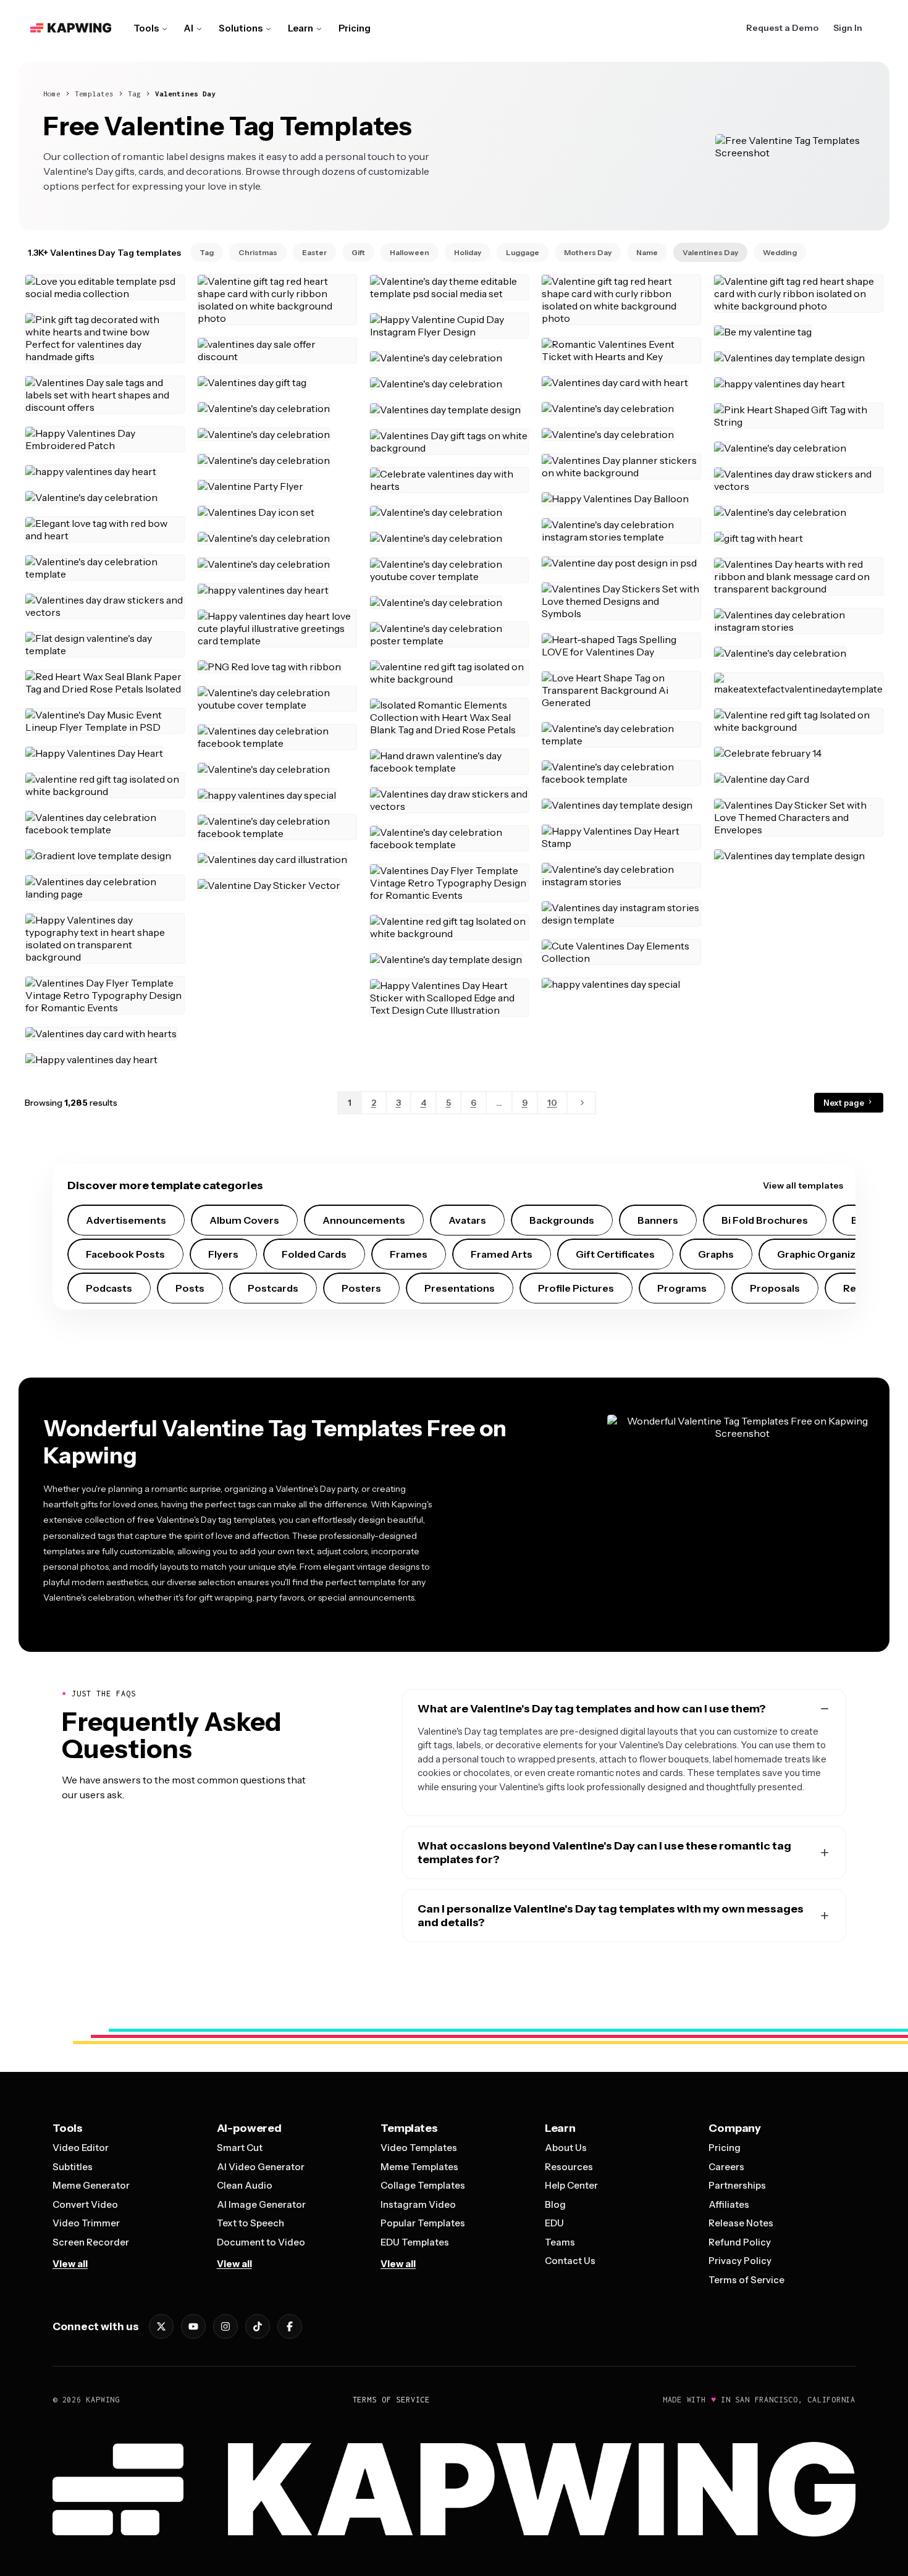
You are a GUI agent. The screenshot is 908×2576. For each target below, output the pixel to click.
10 (552, 1103)
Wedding (780, 252)
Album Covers (244, 1220)
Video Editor (81, 2148)
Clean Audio (245, 2185)
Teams (560, 2242)
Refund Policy (740, 2242)
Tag (134, 94)
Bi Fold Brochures (765, 1220)
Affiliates (729, 2204)
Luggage (523, 252)
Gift (358, 252)
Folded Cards (314, 1254)
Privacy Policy (740, 2261)
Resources (569, 2167)
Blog (555, 2204)
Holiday (468, 252)
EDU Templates (415, 2242)
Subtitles (73, 2167)
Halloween (410, 252)
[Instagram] (225, 2326)
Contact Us (570, 2261)
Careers (726, 2167)
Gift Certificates (615, 1254)
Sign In (848, 28)
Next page (845, 1103)
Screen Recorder (91, 2242)
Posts (190, 1288)
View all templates (803, 1185)
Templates (94, 94)
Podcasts (109, 1288)
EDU (554, 2223)
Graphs (716, 1254)
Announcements (364, 1220)
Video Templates (419, 2148)
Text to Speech (250, 2223)
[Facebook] (290, 2326)
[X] (161, 2326)
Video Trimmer (86, 2223)
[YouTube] (193, 2326)
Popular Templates (423, 2223)
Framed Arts (502, 1254)
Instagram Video (418, 2204)
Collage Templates (423, 2185)
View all (70, 2264)
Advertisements (126, 1220)
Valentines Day (185, 94)
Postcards (273, 1288)
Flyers (223, 1254)
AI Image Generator (261, 2204)
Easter (314, 252)
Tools (146, 28)
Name (647, 252)
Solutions (241, 28)
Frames (409, 1254)
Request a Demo (782, 28)
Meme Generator (91, 2185)
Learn (301, 28)
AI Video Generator (261, 2167)
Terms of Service (746, 2280)
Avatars (467, 1220)
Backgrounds (562, 1220)
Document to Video (261, 2242)
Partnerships (737, 2185)
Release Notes (741, 2223)
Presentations (460, 1288)
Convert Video (85, 2204)
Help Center (571, 2185)
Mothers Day (588, 252)
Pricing (355, 28)
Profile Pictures (576, 1288)
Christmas (258, 252)
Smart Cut (240, 2148)
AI (189, 28)
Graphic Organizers (824, 1254)
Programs (682, 1288)
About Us (566, 2148)
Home (52, 94)
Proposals (775, 1288)
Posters (361, 1288)
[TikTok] (258, 2326)
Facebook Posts (125, 1254)
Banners (658, 1220)
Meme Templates (419, 2167)
